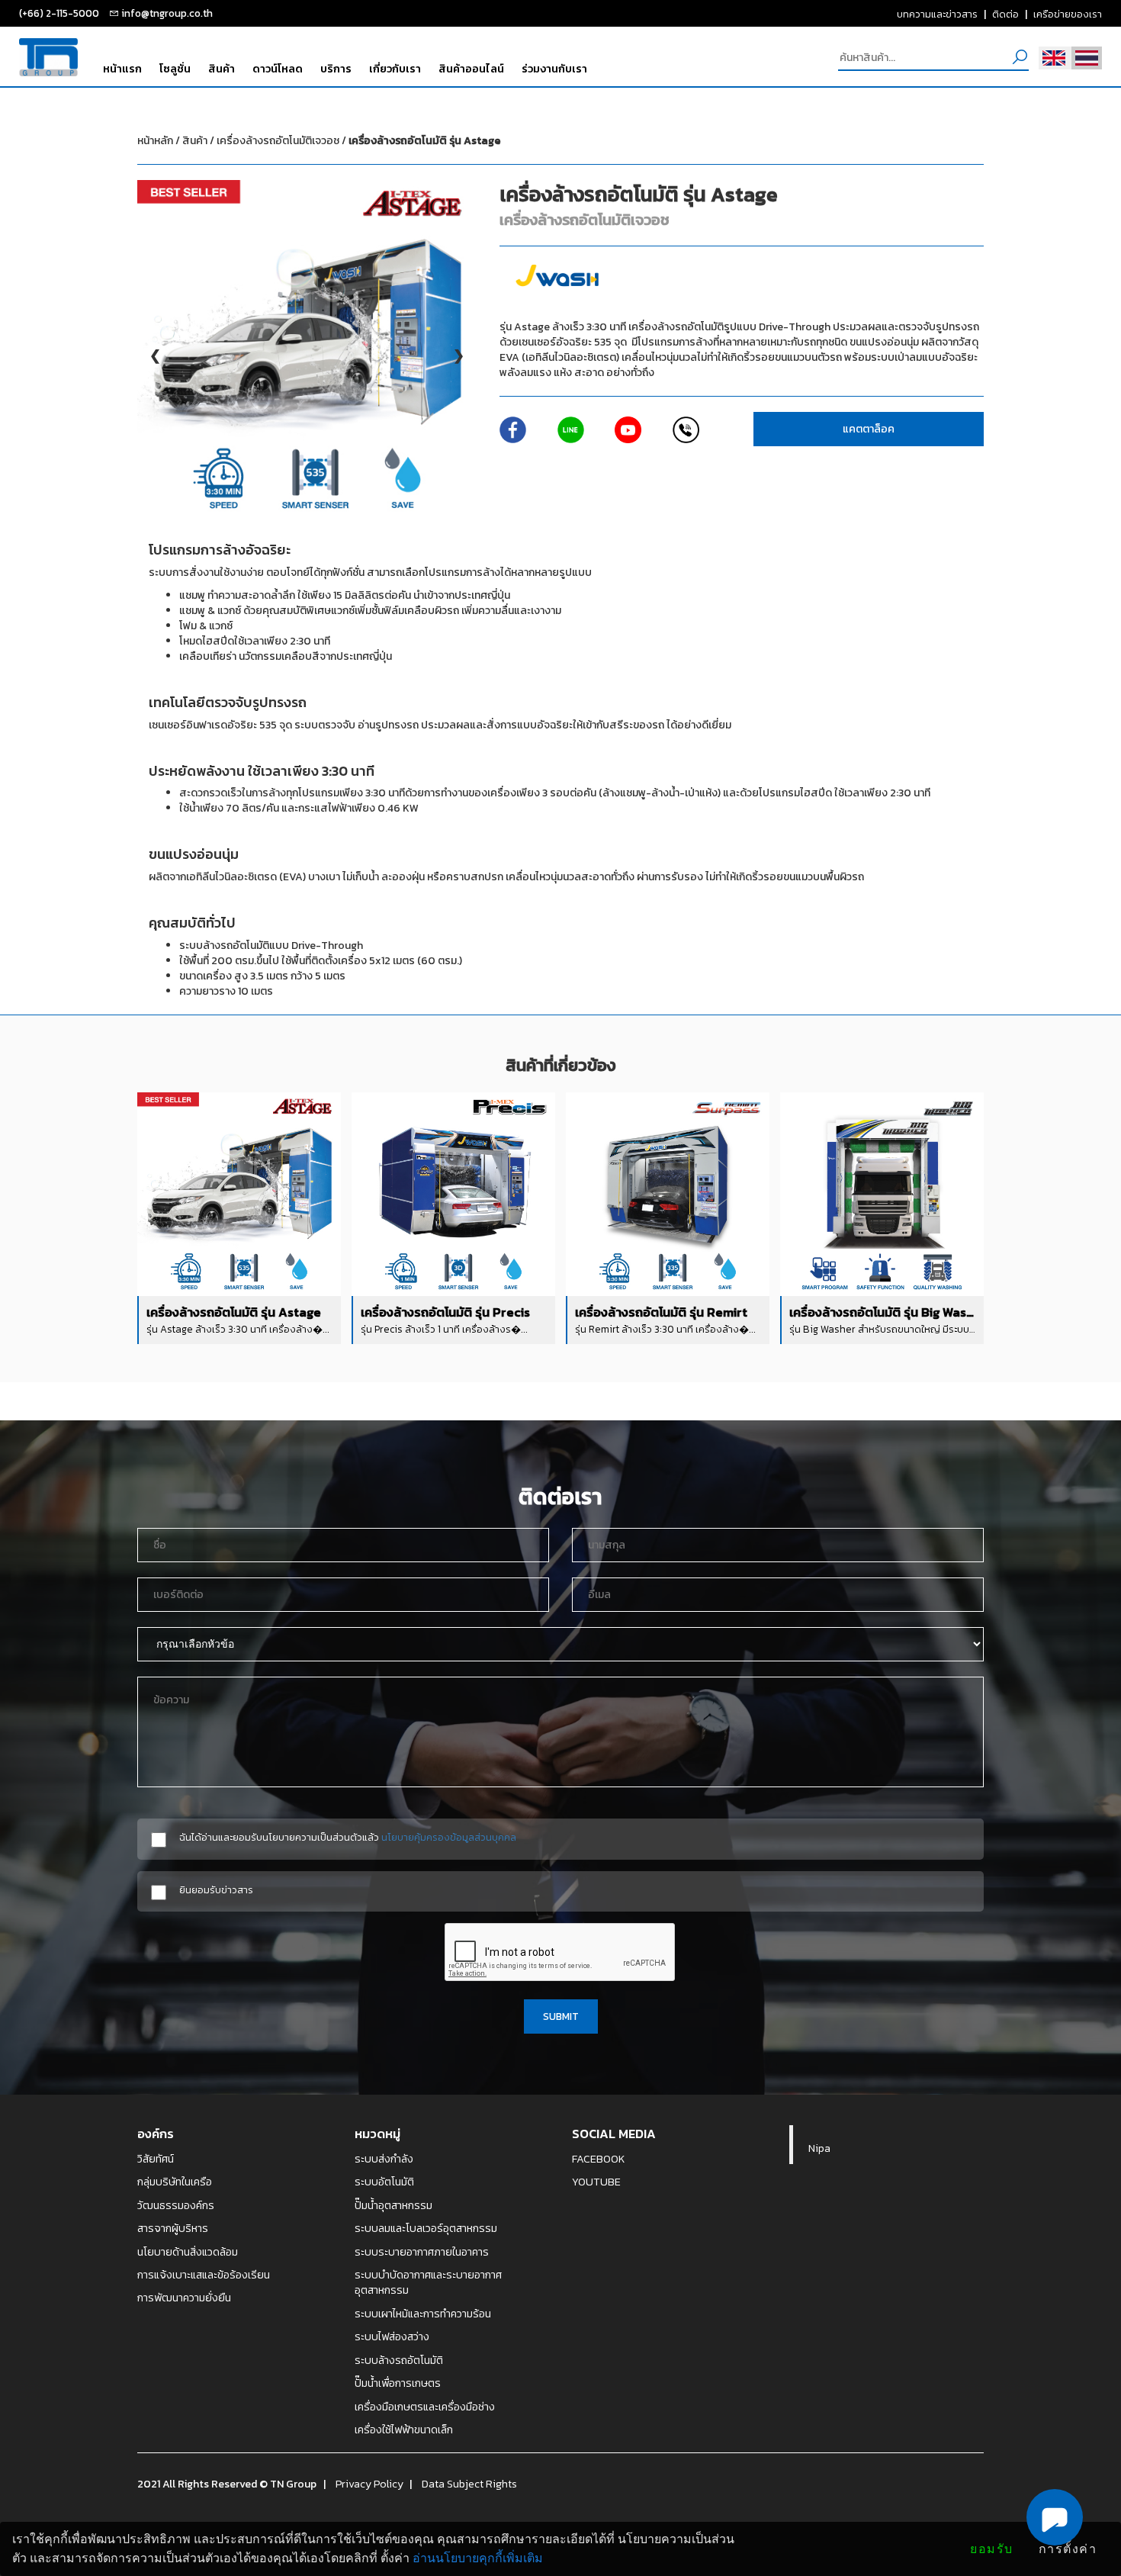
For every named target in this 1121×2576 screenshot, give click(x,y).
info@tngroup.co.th (167, 13)
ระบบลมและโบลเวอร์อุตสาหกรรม (426, 2228)
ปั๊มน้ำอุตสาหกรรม (393, 2205)
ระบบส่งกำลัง (384, 2159)
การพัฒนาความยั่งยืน (184, 2298)
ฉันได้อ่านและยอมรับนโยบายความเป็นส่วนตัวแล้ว (348, 1837)
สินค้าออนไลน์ (471, 69)
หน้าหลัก (155, 141)
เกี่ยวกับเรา (395, 69)
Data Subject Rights (469, 2484)
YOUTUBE (596, 2182)
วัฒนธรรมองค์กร (176, 2205)
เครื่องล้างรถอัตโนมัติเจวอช (358, 141)
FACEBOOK (599, 2159)
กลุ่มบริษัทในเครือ (175, 2182)
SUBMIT (561, 2016)
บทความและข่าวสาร (937, 14)
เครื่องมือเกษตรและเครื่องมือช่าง (425, 2407)
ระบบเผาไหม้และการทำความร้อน (423, 2314)
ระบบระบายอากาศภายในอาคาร (422, 2252)
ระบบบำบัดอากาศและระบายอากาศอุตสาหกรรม (428, 2283)
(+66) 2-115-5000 (59, 13)
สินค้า (222, 69)
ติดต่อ (1005, 14)
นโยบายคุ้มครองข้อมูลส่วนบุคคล (449, 1837)
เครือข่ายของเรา (1068, 14)
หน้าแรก (122, 69)
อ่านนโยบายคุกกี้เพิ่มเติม (478, 2558)
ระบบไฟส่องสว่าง (392, 2336)
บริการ (336, 69)
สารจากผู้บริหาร (173, 2228)
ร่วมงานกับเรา (554, 69)
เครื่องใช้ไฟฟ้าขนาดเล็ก (404, 2430)
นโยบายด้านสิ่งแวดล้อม (188, 2252)
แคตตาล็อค (869, 429)
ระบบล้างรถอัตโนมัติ (399, 2360)
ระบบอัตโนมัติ (384, 2182)
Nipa (819, 2148)
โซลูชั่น (175, 69)
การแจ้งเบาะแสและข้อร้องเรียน (204, 2275)
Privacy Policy (369, 2484)
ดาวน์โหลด (278, 69)
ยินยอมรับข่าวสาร (216, 1890)
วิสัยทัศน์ (156, 2159)
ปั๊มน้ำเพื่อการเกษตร (398, 2383)
